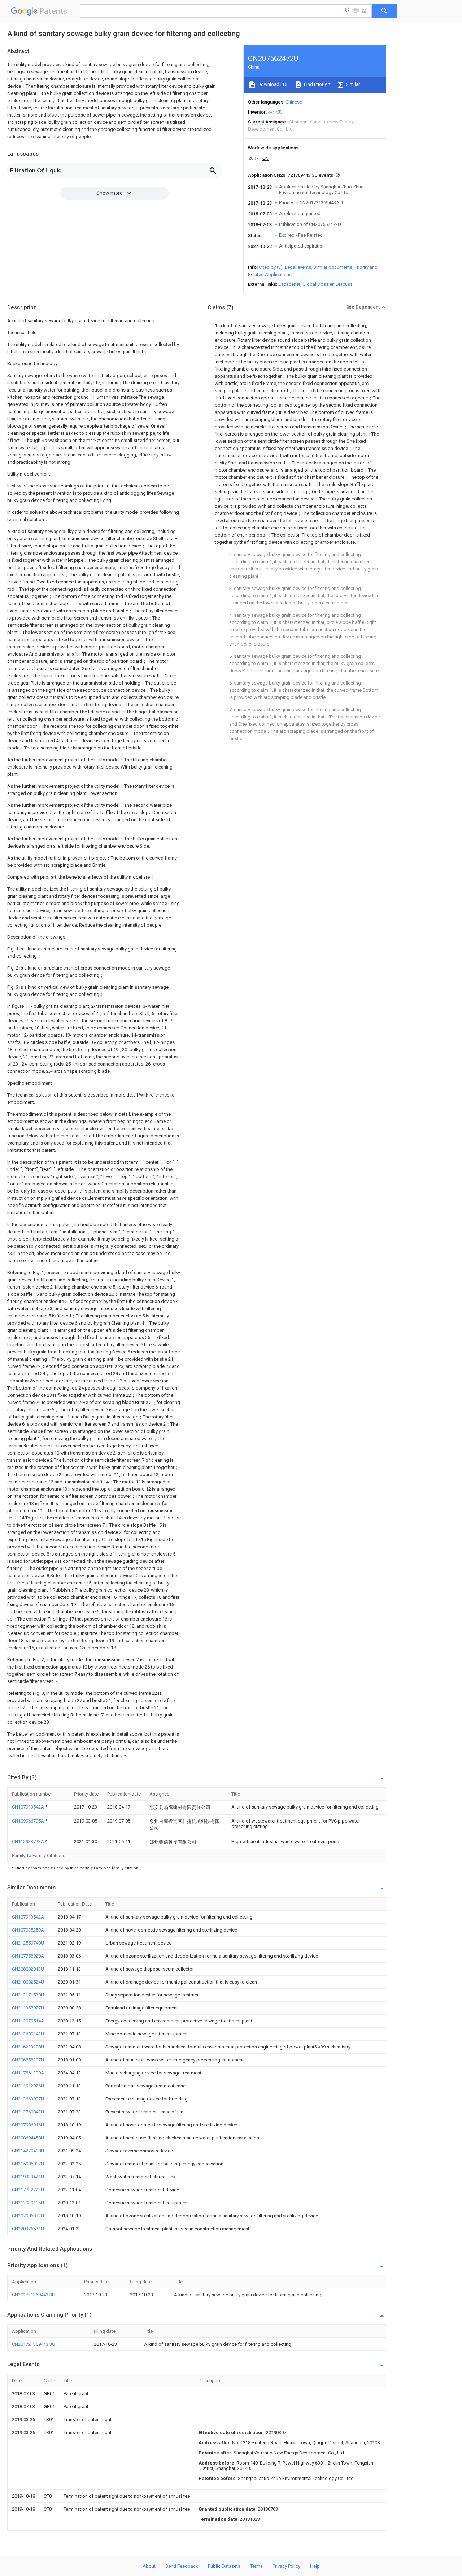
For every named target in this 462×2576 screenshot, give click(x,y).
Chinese (294, 102)
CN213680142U (28, 2034)
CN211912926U (28, 2086)
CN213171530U (28, 1995)
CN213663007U (28, 2099)
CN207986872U (28, 2216)
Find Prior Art (317, 84)
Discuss (344, 284)
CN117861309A (28, 2073)
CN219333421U (28, 2177)
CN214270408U (28, 2151)
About (149, 2566)
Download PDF (273, 84)
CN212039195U (28, 2203)
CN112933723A (29, 1842)
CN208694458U (28, 2138)
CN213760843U (28, 2112)
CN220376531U (28, 2229)
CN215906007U (28, 2164)
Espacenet (289, 284)
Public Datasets (224, 2566)
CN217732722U (28, 2190)
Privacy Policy (286, 2566)
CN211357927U (28, 2008)
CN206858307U (28, 2060)
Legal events (298, 267)
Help (315, 2566)
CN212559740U (28, 1943)
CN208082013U (28, 1969)
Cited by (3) (271, 267)
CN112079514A (28, 2021)
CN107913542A (29, 1807)
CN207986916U (28, 2125)
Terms (256, 2566)
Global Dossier (318, 284)
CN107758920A (28, 1956)
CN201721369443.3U (34, 2295)
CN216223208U (28, 2047)
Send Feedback (182, 2566)
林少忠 (275, 112)
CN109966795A (29, 1821)
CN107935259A (28, 1930)
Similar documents (333, 267)
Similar (352, 84)
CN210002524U (28, 1982)
